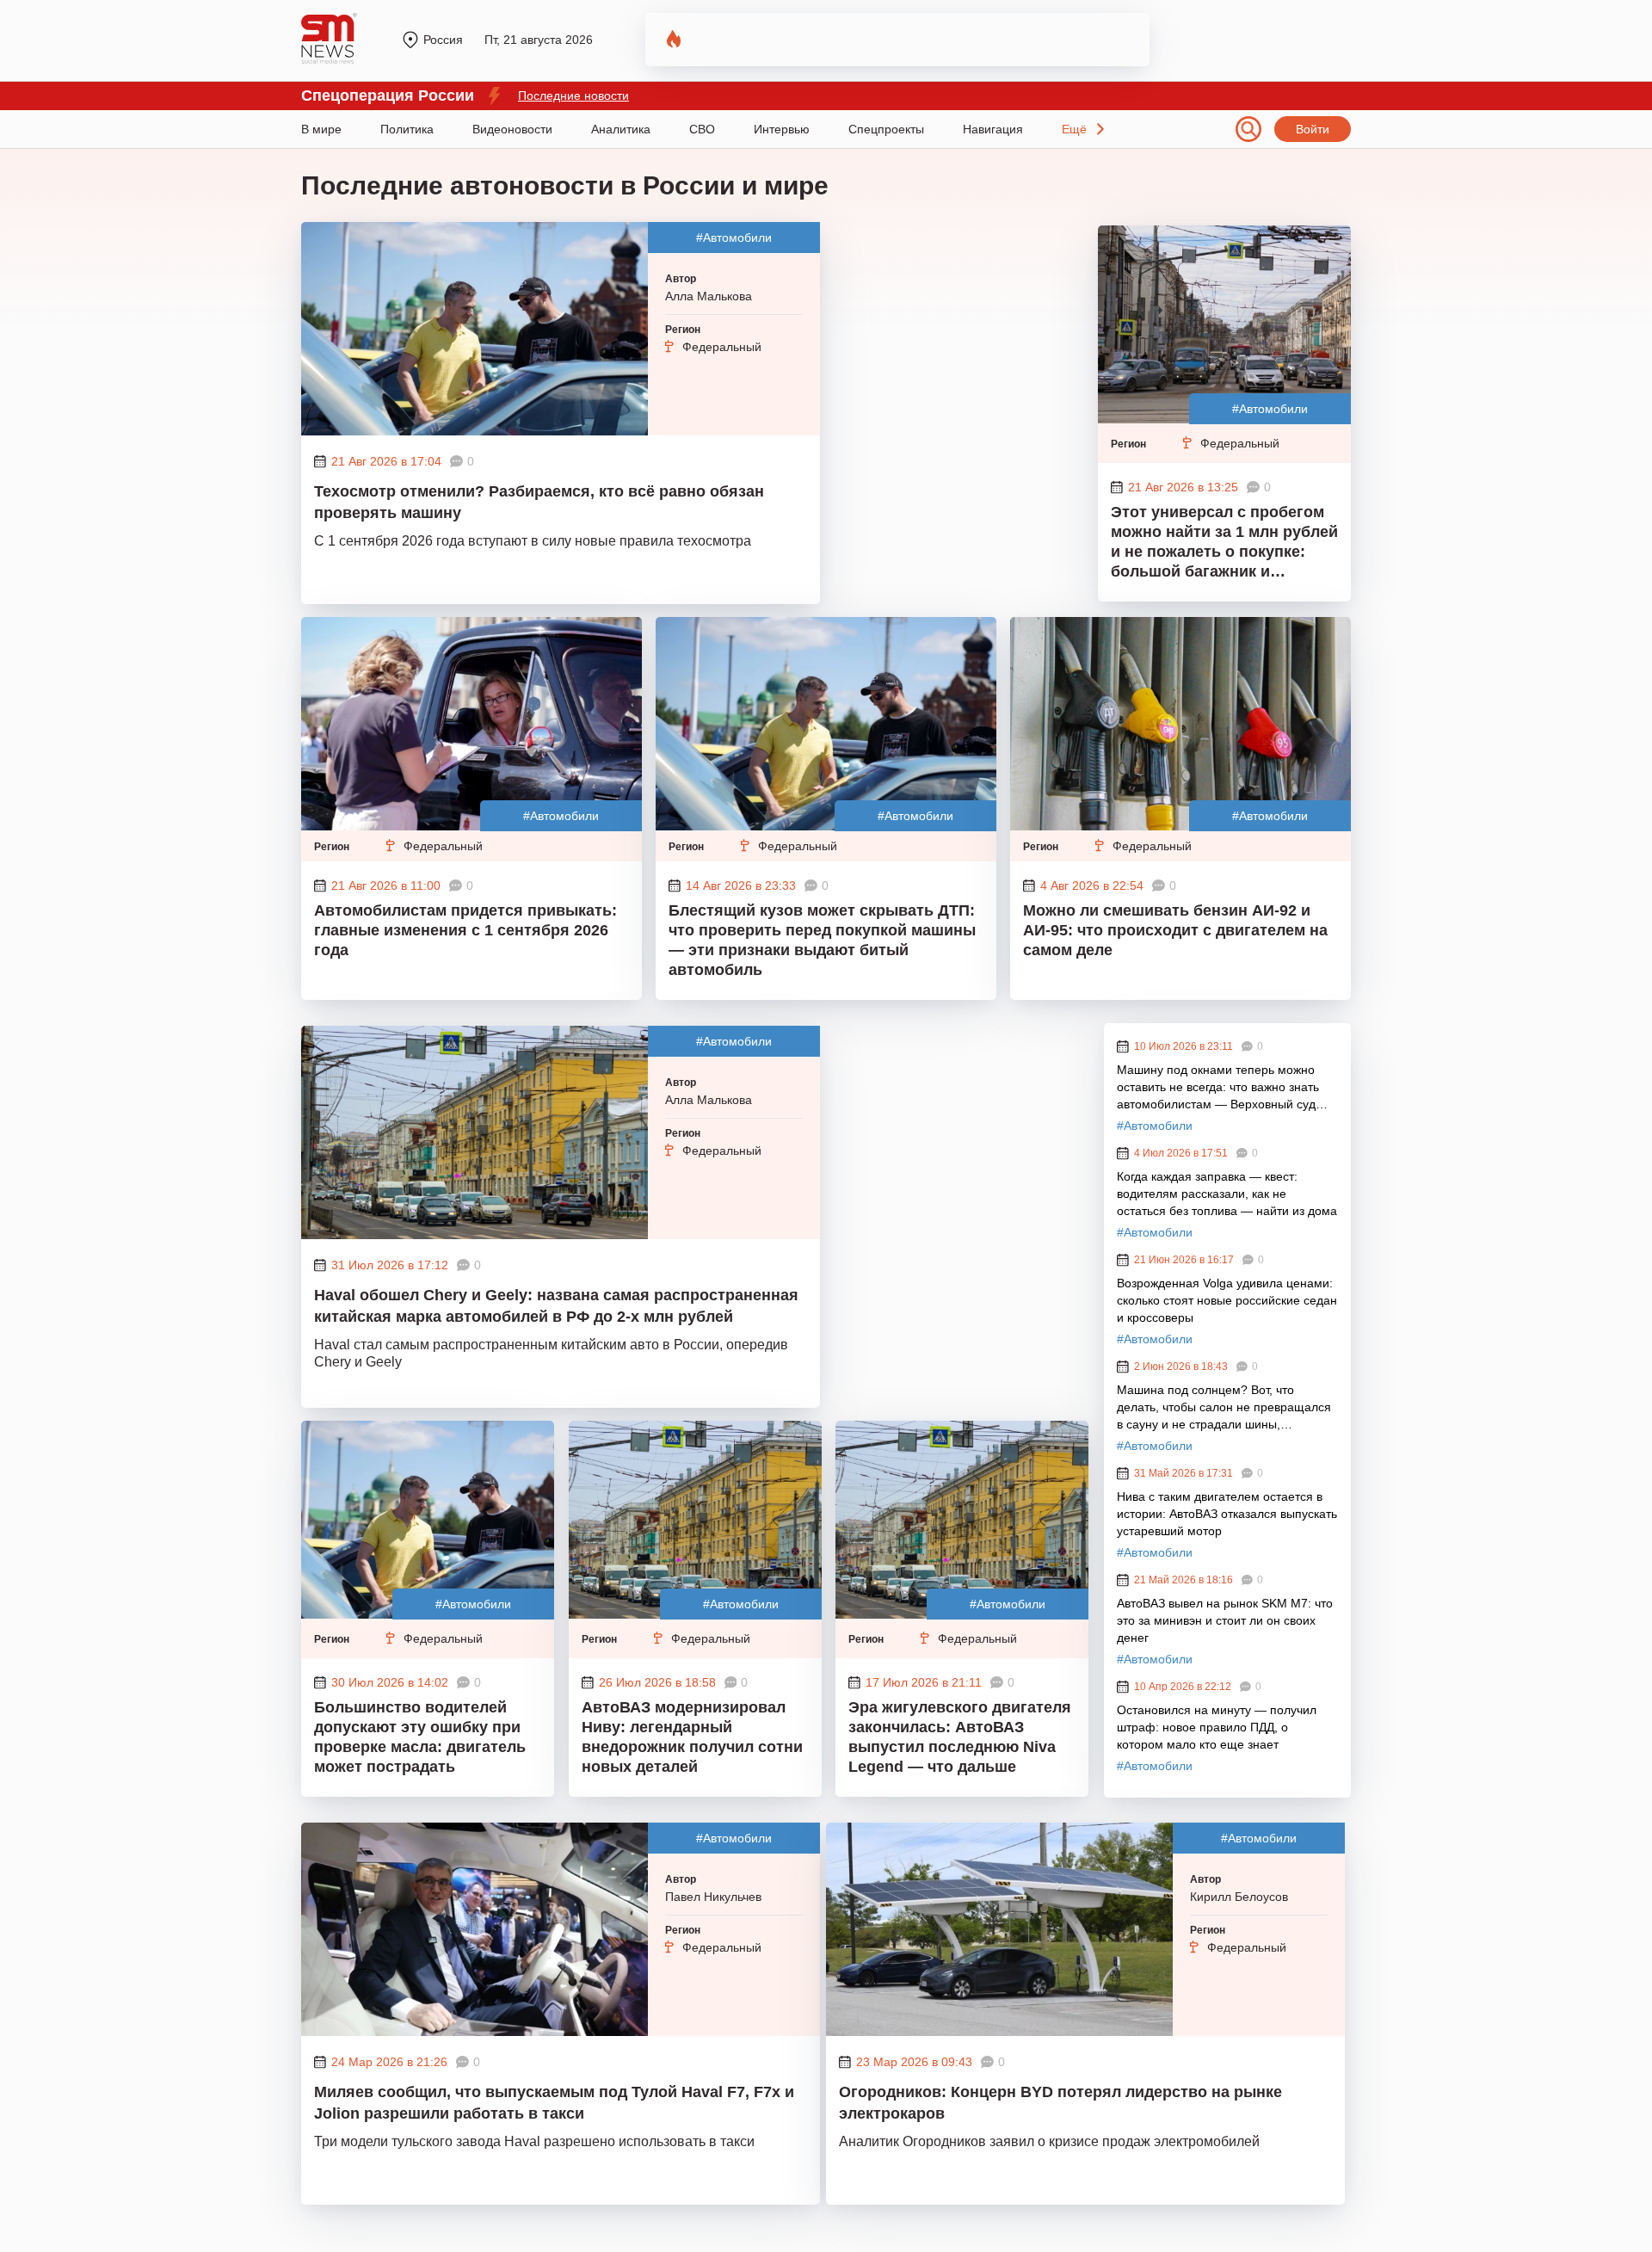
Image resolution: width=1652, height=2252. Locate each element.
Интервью (782, 129)
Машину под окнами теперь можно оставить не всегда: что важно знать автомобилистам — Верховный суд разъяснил (1218, 1088)
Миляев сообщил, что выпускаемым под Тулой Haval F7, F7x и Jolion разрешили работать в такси (554, 2103)
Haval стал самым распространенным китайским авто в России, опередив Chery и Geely (551, 1353)
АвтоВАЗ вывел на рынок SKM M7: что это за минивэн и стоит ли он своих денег (1225, 1620)
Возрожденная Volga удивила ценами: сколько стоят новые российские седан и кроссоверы (1227, 1300)
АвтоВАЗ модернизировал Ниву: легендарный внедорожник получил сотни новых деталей (692, 1737)
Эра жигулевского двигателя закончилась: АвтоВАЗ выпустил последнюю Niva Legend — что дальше (960, 1737)
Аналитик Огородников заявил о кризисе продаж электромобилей (1049, 2141)
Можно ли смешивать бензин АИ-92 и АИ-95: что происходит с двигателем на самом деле (1175, 930)
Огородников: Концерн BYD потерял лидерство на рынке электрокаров (1060, 2103)
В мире (321, 129)
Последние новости (573, 96)
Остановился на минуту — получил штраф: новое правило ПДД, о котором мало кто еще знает (1217, 1727)
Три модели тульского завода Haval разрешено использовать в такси (534, 2141)
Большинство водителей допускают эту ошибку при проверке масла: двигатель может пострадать (420, 1737)
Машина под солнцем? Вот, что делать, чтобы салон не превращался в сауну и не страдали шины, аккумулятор (1224, 1408)
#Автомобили (734, 238)
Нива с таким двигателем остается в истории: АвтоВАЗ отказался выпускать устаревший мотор (1227, 1514)
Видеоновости (512, 129)
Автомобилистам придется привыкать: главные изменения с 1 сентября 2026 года (465, 930)
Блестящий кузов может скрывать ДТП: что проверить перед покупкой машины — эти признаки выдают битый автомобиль (822, 940)
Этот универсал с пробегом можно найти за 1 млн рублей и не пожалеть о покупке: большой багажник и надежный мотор (1224, 544)
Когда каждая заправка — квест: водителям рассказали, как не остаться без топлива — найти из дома (1227, 1194)
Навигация (993, 129)
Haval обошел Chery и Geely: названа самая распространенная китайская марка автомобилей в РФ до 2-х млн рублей (556, 1306)
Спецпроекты (886, 129)
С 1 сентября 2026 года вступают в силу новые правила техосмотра (533, 541)
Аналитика (621, 129)
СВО (702, 129)
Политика (407, 129)
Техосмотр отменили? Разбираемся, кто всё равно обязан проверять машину (539, 502)
